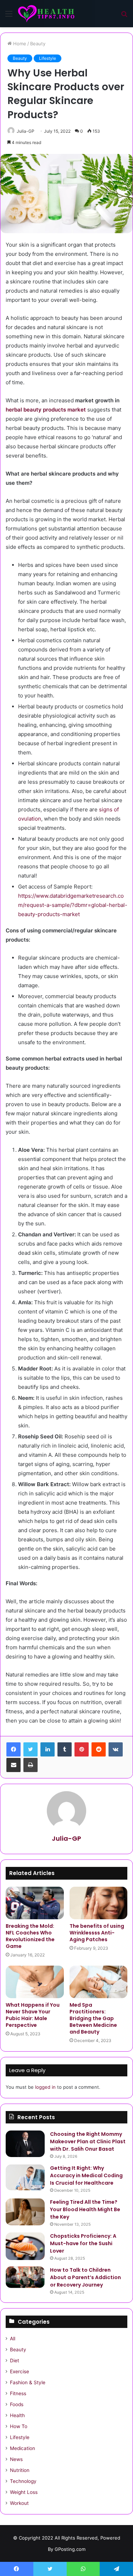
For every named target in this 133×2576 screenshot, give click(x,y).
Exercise (20, 2371)
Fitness (18, 2393)
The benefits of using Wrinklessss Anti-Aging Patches (97, 1933)
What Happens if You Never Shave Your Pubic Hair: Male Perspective (33, 2015)
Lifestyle (48, 58)
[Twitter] (31, 1749)
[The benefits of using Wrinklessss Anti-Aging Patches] (99, 1903)
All (13, 2339)
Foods (17, 2404)
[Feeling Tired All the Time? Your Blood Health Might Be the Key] (25, 2212)
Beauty (38, 44)
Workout (19, 2503)
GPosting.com (70, 2549)
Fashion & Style (28, 2382)
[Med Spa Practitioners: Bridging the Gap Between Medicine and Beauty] (99, 1982)
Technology (23, 2481)
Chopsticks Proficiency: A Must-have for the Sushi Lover (83, 2243)
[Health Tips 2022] (46, 14)
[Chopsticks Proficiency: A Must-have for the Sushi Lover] (25, 2246)
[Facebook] (13, 1749)
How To (19, 2426)
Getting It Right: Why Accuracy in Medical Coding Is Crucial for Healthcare (86, 2175)
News (16, 2459)
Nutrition (20, 2470)
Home (19, 44)
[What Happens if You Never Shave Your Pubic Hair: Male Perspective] (35, 1982)
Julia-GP (26, 131)
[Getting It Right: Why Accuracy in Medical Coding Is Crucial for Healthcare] (25, 2177)
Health (17, 2415)
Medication (23, 2448)
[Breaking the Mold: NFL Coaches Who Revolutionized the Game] (35, 1903)
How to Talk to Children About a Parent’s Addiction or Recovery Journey (85, 2277)
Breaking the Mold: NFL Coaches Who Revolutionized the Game (30, 1936)
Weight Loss (24, 2492)
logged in (45, 2087)
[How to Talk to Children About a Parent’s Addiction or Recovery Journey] (25, 2277)
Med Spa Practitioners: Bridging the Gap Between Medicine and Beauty (93, 2018)
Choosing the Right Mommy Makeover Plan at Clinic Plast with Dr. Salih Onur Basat (88, 2141)
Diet (15, 2361)
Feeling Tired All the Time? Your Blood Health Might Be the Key (85, 2209)
